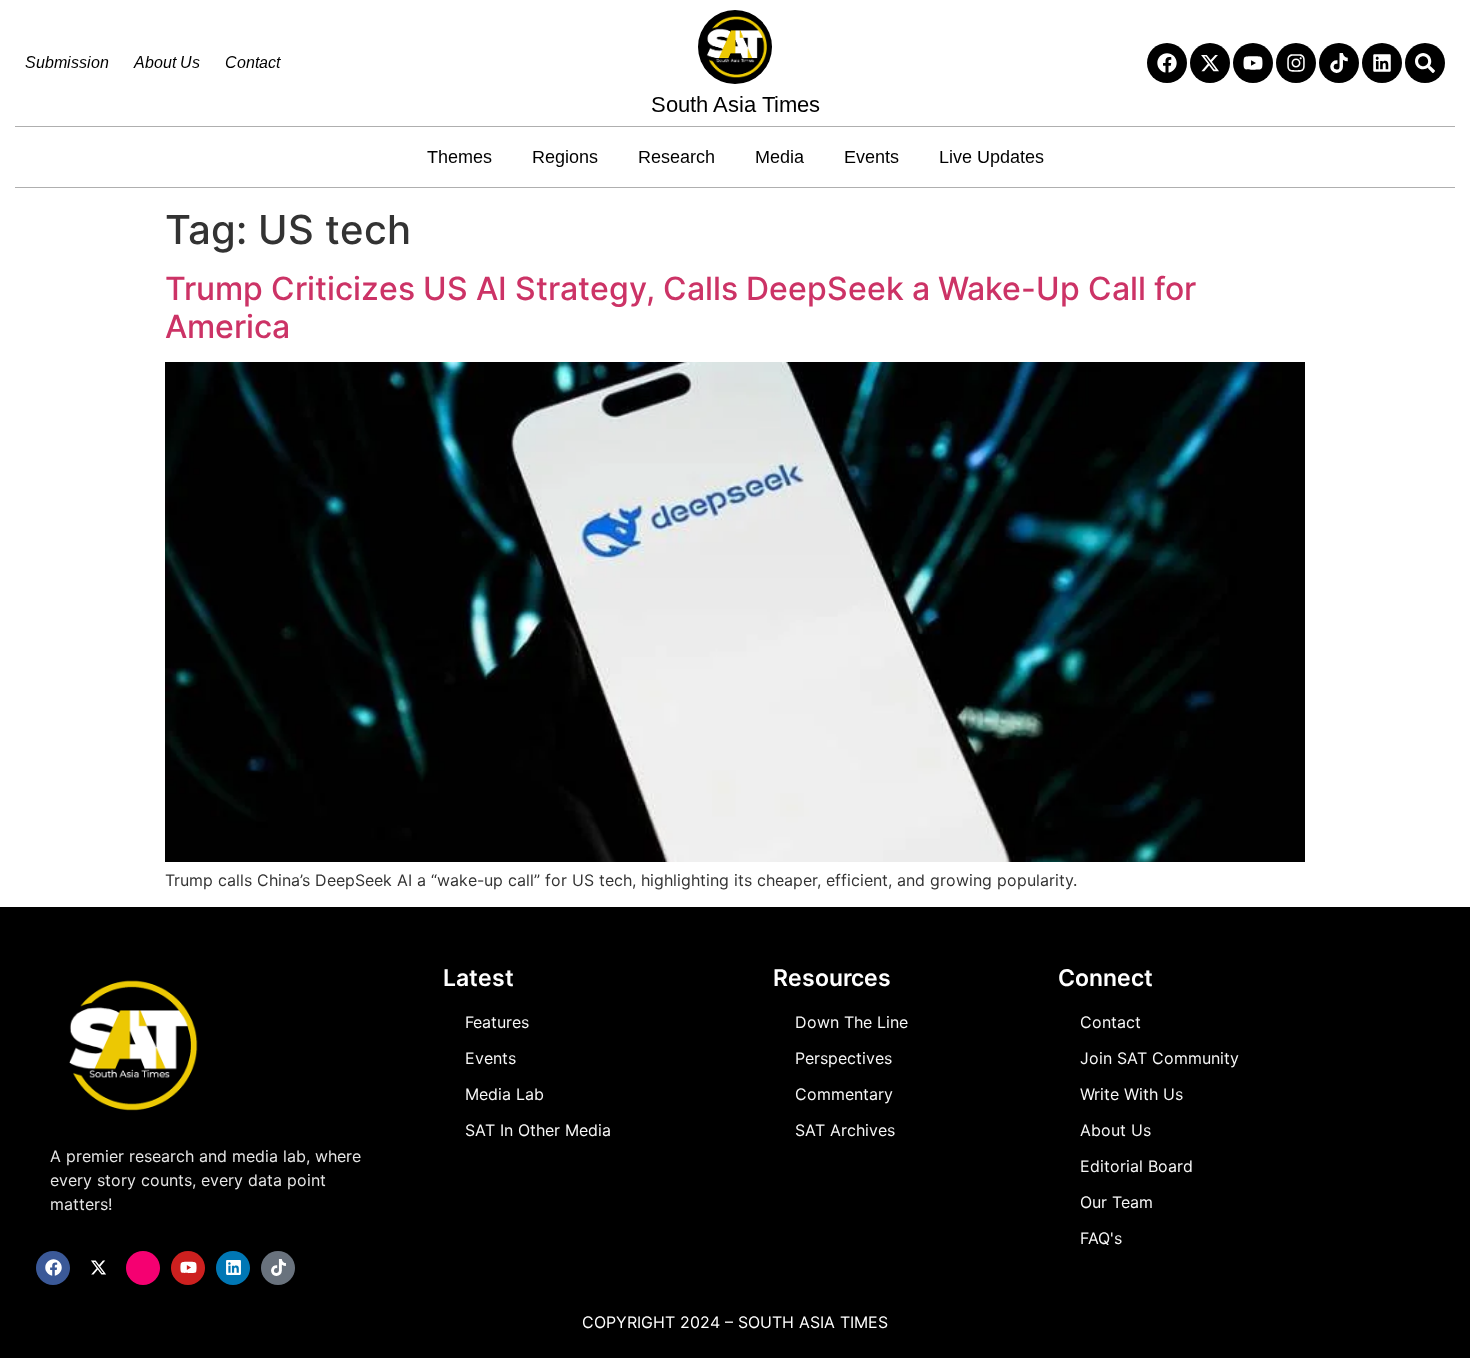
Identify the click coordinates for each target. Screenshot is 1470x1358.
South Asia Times (735, 104)
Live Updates (991, 157)
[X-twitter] (1210, 63)
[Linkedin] (1382, 63)
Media (779, 157)
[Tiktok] (1339, 63)
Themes (459, 157)
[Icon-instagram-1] (143, 1268)
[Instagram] (1296, 63)
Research (676, 157)
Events (871, 157)
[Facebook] (1167, 63)
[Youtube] (1253, 63)
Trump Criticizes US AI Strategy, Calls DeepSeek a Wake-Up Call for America (680, 307)
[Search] (1425, 63)
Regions (565, 157)
